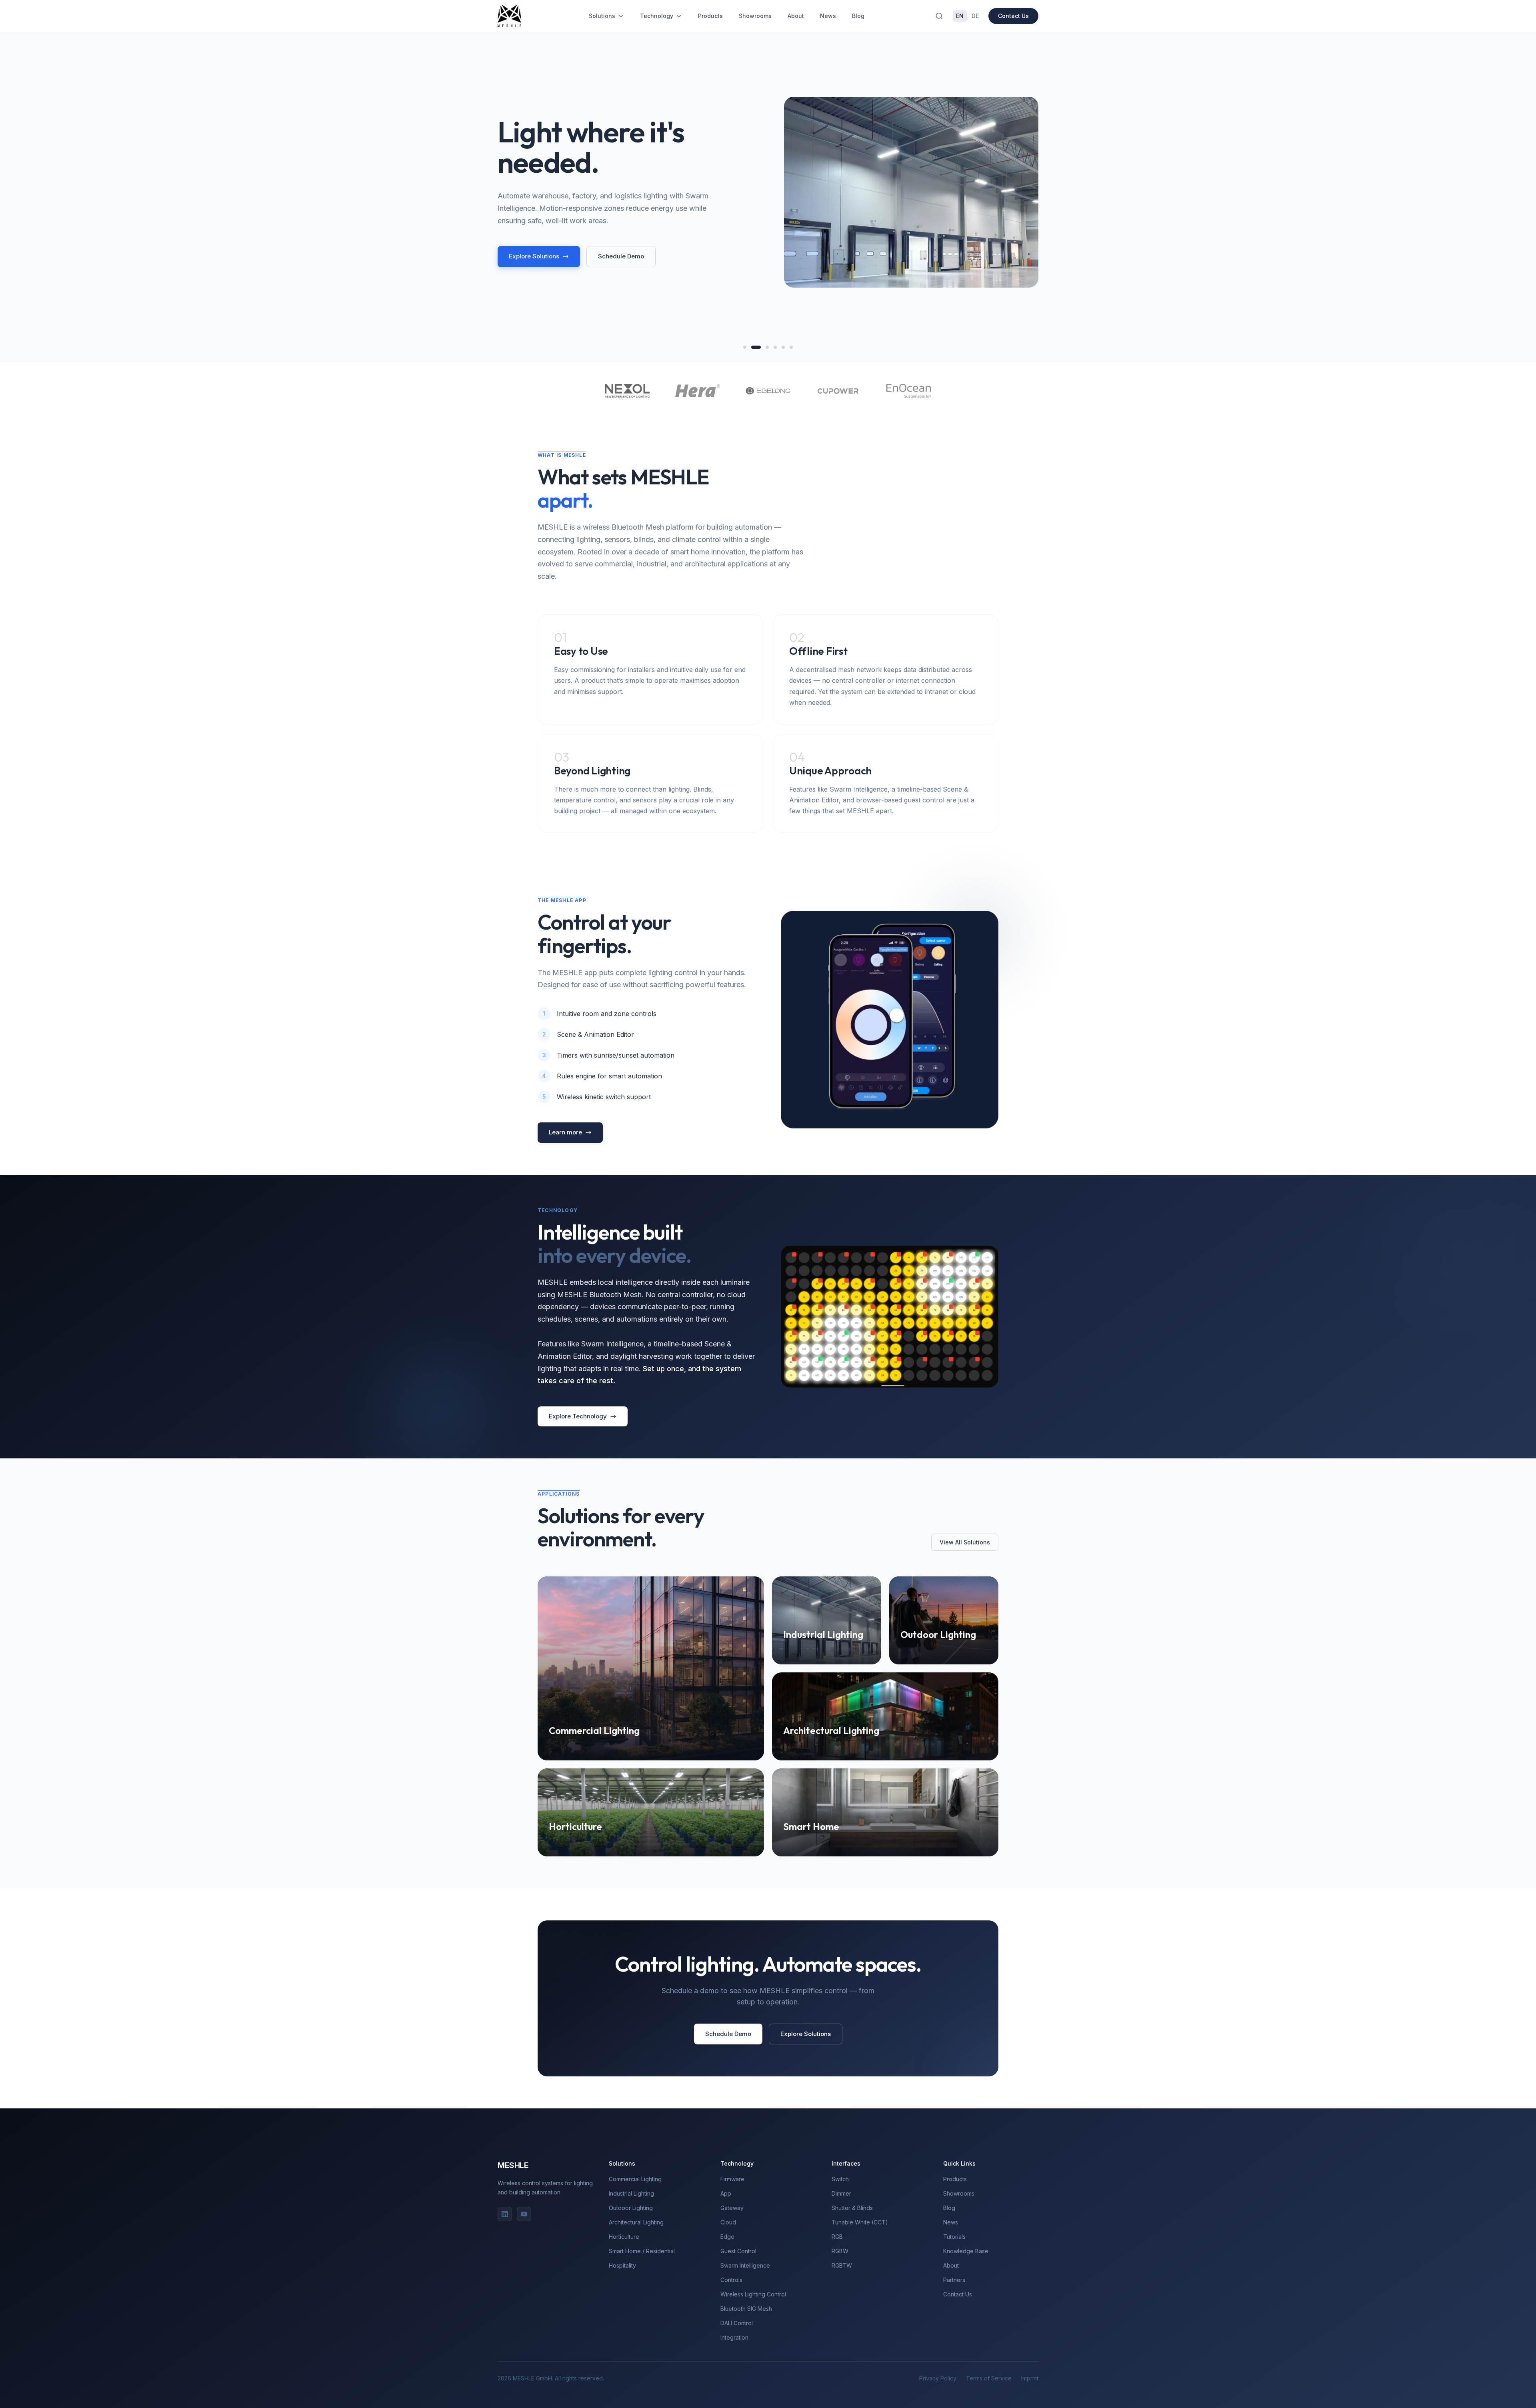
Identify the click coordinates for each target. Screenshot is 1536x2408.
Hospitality (622, 2265)
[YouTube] (524, 2214)
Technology (657, 16)
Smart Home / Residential (642, 2251)
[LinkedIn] (505, 2214)
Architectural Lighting (636, 2222)
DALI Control (737, 2323)
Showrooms (755, 16)
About (796, 16)
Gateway (732, 2208)
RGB (837, 2237)
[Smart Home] (791, 347)
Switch (840, 2179)
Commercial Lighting (635, 2179)
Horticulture (624, 2237)
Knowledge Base (966, 2251)
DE (975, 16)
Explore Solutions (534, 256)
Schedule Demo (621, 256)
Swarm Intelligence (745, 2265)
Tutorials (954, 2237)
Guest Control (738, 2251)
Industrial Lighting (631, 2193)
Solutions (602, 16)
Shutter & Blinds (852, 2208)
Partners (954, 2280)
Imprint (1030, 2378)
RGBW (840, 2251)
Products (710, 16)
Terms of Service (989, 2378)
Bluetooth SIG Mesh (746, 2309)
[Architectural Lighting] (772, 347)
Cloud (728, 2222)
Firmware (732, 2179)
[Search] (939, 16)
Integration (734, 2337)
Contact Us (1013, 16)
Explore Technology (578, 1416)
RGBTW (842, 2265)
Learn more (565, 1132)
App (726, 2193)
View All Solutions (965, 1542)
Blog (858, 16)
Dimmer (841, 2193)
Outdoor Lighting (631, 2208)
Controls (731, 2280)
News (828, 16)
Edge (727, 2237)
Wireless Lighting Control (753, 2294)
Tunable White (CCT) (860, 2222)
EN (960, 16)
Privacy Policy (938, 2378)
